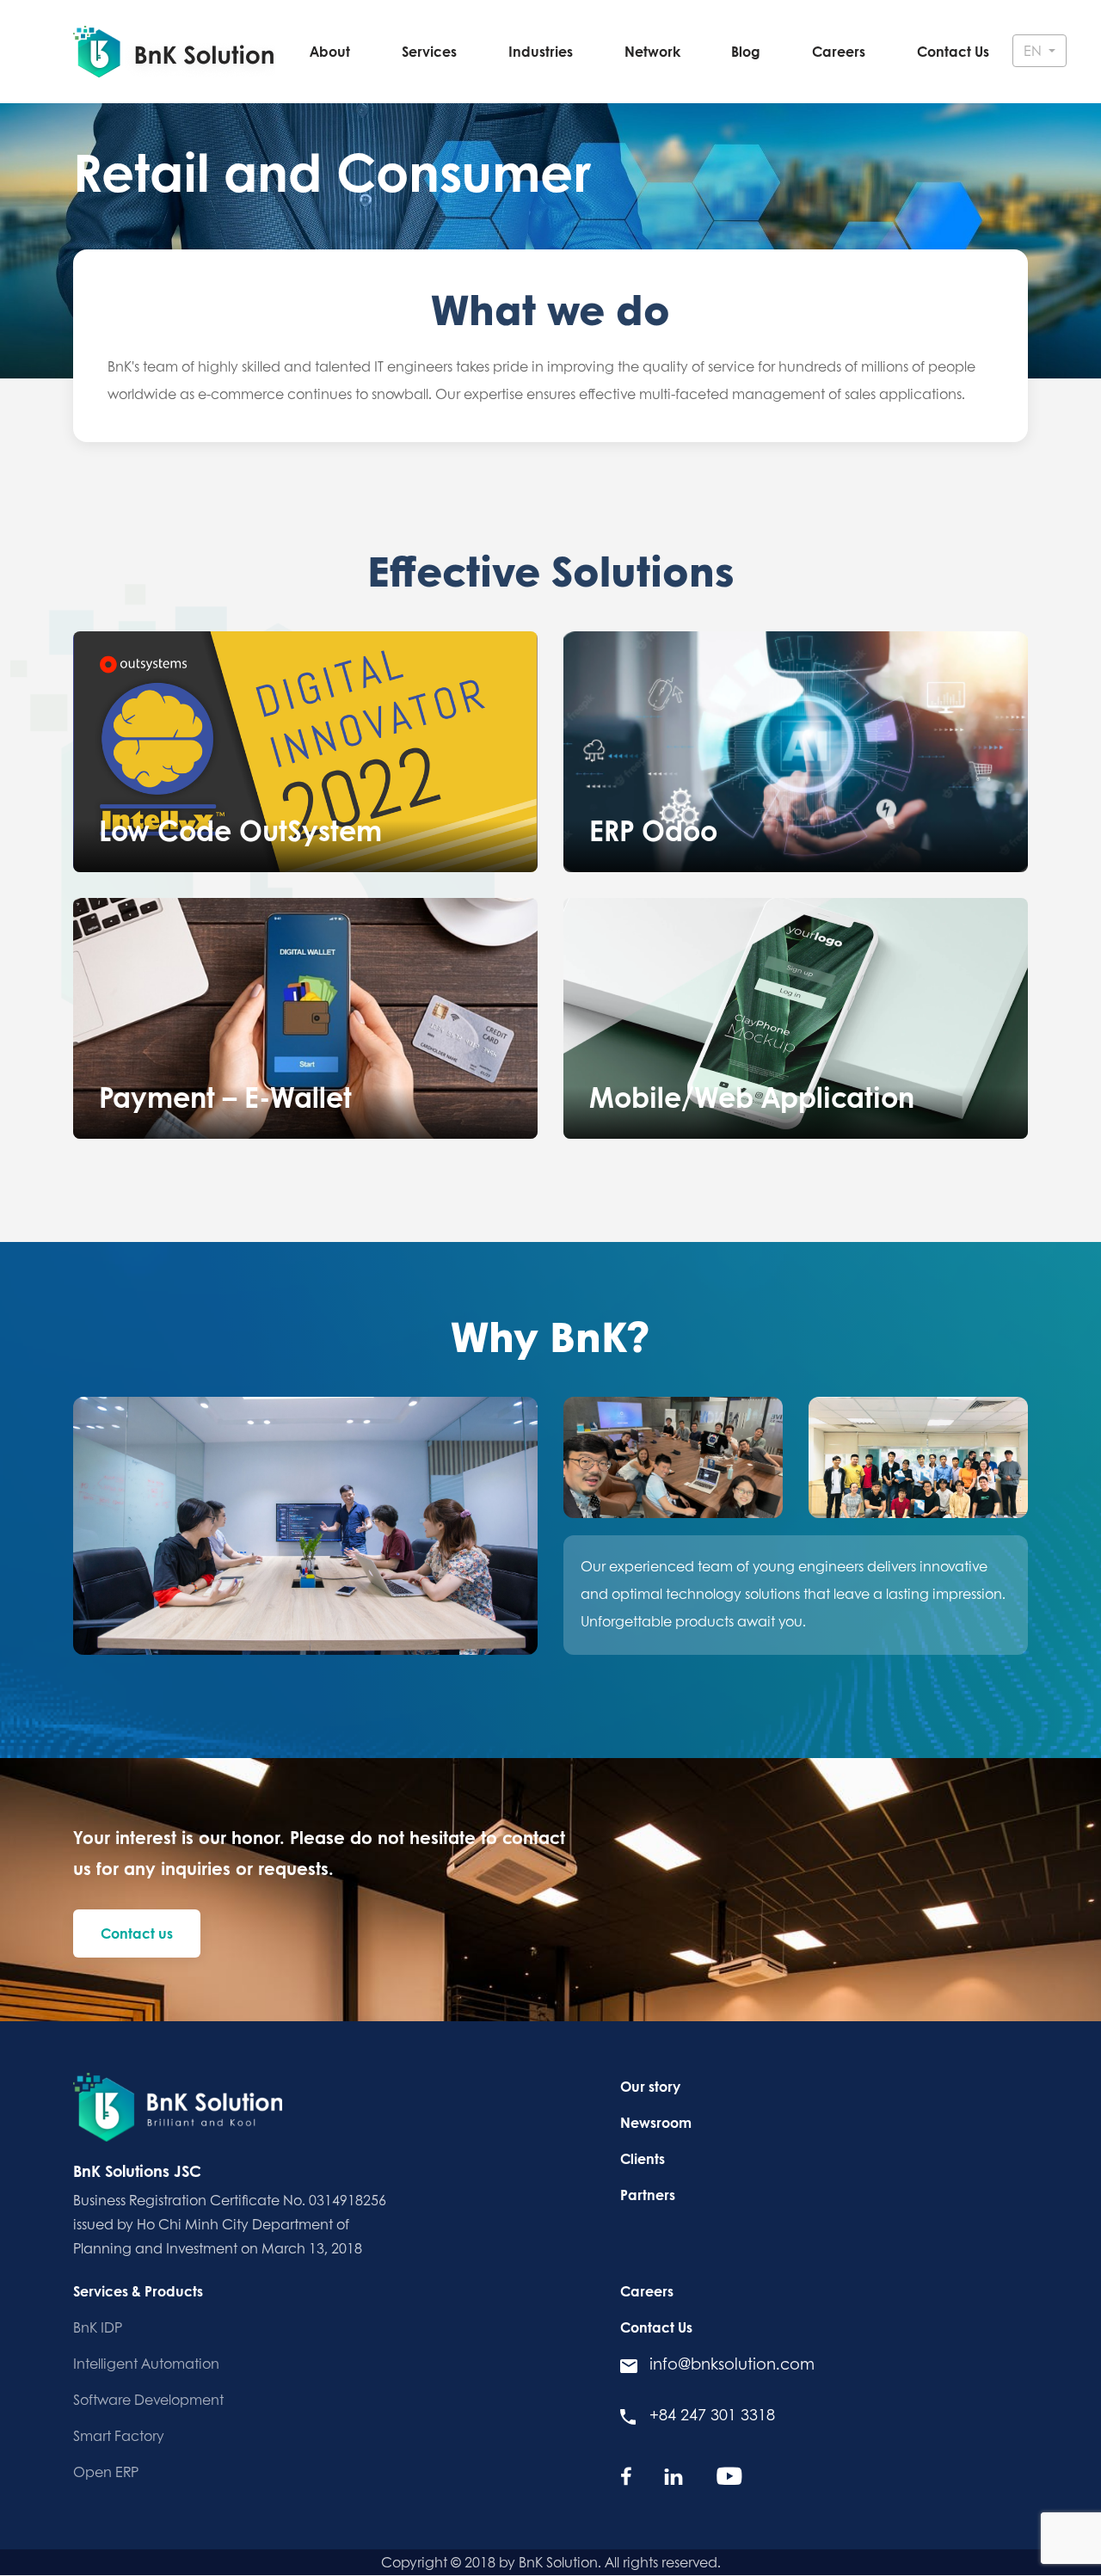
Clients (643, 2159)
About (330, 52)
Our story (650, 2087)
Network (652, 52)
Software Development (148, 2400)
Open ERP (106, 2472)
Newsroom (656, 2123)
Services (429, 52)
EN (1034, 51)
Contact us (137, 1934)
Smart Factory (119, 2436)
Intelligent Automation (146, 2364)
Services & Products (138, 2291)
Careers (839, 52)
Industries (541, 52)
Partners (648, 2195)
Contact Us (953, 52)
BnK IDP (98, 2327)
